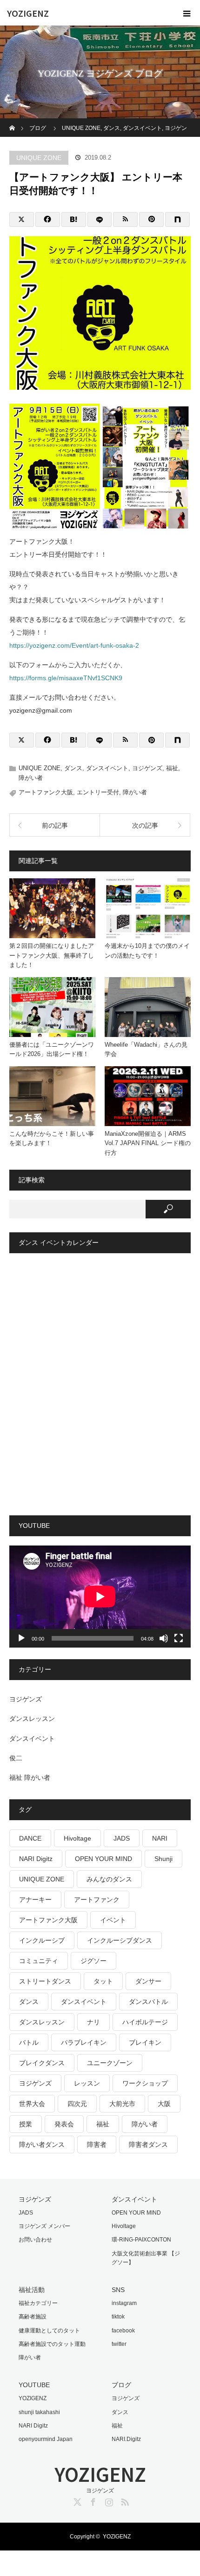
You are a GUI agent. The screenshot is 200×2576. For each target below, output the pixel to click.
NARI (160, 1838)
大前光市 (122, 2104)
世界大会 (32, 2104)
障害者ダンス (148, 2145)
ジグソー (93, 1961)
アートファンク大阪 (46, 792)
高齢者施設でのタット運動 (52, 2344)
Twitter (76, 2500)
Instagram (108, 2500)
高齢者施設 (33, 2317)
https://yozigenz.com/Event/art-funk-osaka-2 (74, 645)
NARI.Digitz (126, 2439)
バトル (29, 2042)
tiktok (118, 2317)
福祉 (172, 768)
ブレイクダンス (42, 2063)
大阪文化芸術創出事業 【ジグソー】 (146, 2258)
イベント (113, 1920)
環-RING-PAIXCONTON (141, 2240)
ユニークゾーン (110, 2063)
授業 (26, 2124)
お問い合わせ (35, 2240)
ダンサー (148, 1981)
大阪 (164, 2104)
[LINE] (100, 219)
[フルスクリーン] (179, 1638)
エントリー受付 (98, 792)
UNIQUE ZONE (39, 158)
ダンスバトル (148, 2002)
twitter (119, 2344)
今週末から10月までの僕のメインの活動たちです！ (147, 951)
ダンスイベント (107, 768)
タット (103, 1981)
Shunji (163, 1859)
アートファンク (97, 1900)
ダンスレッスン (32, 1719)
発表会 (64, 2124)
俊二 (16, 1758)
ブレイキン (145, 2042)
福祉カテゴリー (38, 2303)
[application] (100, 1596)
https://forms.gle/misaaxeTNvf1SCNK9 (66, 678)
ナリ (93, 2022)
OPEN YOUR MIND (103, 1859)
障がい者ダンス (42, 2145)
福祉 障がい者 (30, 1777)
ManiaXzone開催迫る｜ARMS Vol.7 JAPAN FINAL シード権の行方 (148, 1143)
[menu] (187, 13)
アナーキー (35, 1900)
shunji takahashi (39, 2412)
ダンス (73, 768)
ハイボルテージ (145, 2022)
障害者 (97, 2145)
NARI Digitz (36, 1859)
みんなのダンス (109, 1879)
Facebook (92, 2500)
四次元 (77, 2104)
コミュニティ (39, 1961)
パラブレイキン (84, 2042)
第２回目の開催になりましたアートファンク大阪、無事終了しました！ (52, 956)
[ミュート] (164, 1638)
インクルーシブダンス (120, 1940)
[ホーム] (12, 122)
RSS (124, 2500)
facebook (123, 2331)
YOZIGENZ (28, 13)
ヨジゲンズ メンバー (44, 2226)
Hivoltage (77, 1838)
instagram (124, 2303)
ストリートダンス (45, 1981)
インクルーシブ (42, 1940)
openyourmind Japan (46, 2439)
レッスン (87, 2083)
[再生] (21, 1638)
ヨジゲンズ (147, 768)
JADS (122, 1838)
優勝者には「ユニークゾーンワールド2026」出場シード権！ (52, 1050)
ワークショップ (145, 2083)
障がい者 (31, 778)
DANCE (30, 1838)
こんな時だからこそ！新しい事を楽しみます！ (52, 1139)
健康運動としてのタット (49, 2331)
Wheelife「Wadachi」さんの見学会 (146, 1050)
